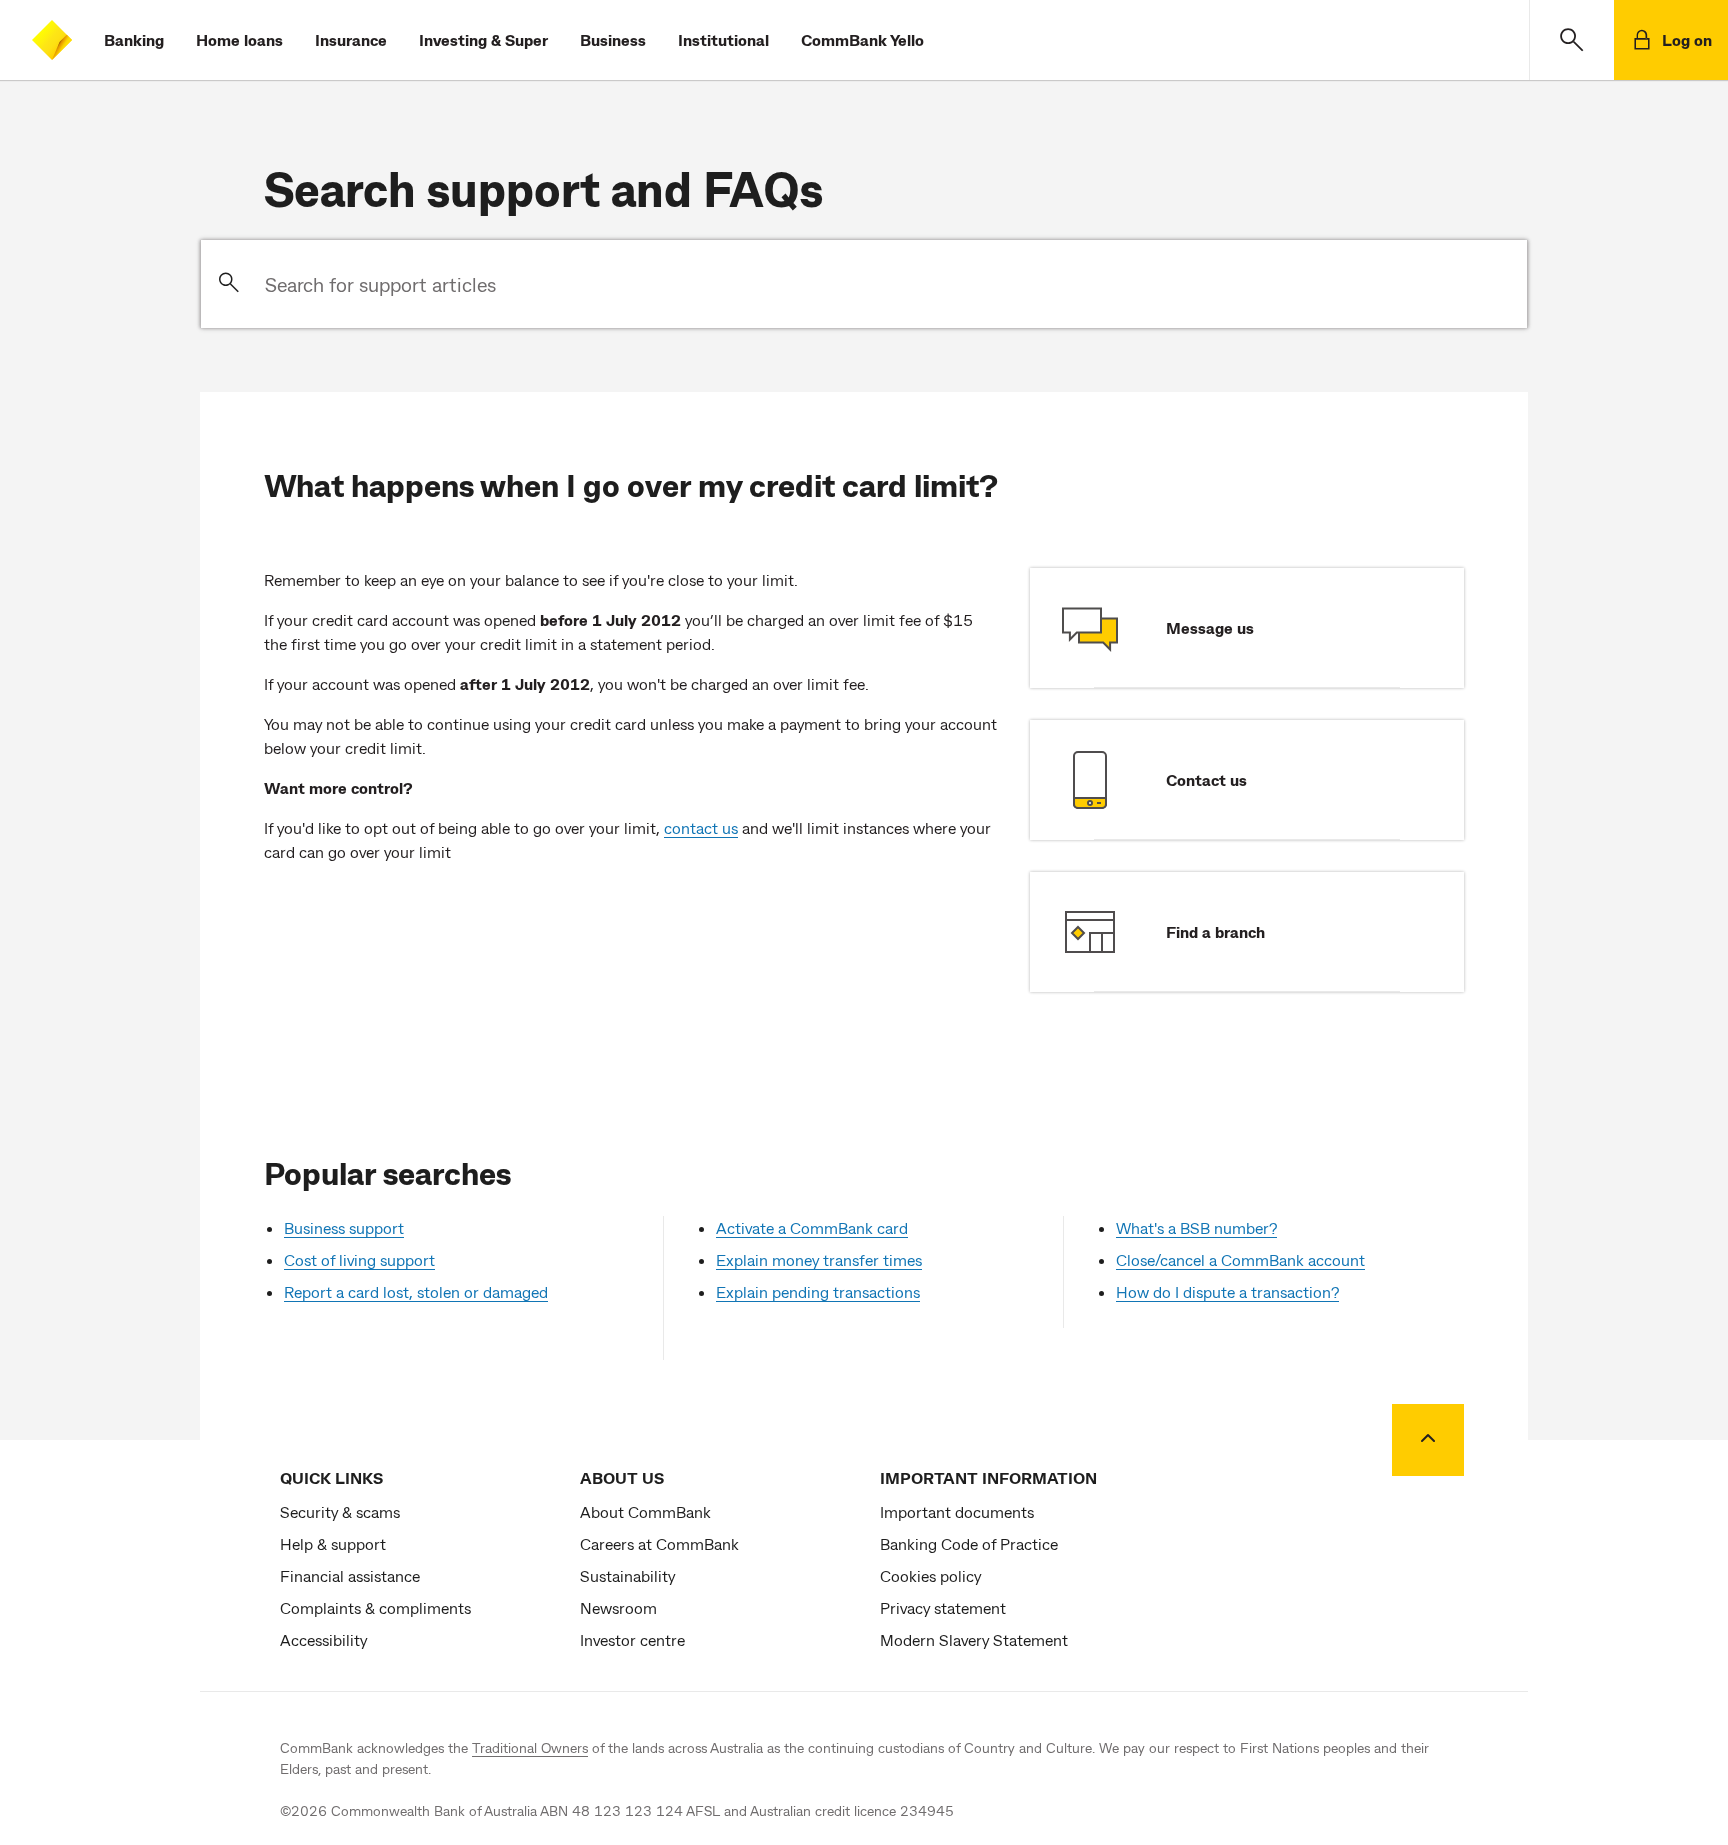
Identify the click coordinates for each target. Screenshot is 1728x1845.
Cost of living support (359, 1259)
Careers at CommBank (659, 1543)
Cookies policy (930, 1575)
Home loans (239, 39)
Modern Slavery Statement (974, 1639)
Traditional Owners (530, 1747)
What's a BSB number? (1196, 1227)
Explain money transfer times (819, 1259)
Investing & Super (483, 39)
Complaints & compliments (375, 1607)
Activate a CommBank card (812, 1227)
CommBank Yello (862, 39)
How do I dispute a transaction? (1227, 1291)
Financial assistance (350, 1575)
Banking (134, 39)
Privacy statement (943, 1607)
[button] (1571, 40)
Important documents (957, 1511)
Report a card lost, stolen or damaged (416, 1291)
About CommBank (645, 1511)
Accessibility (323, 1639)
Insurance (351, 39)
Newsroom (618, 1607)
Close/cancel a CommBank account (1240, 1259)
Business (613, 39)
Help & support (333, 1543)
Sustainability (627, 1575)
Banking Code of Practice (969, 1543)
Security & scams (340, 1511)
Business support (344, 1227)
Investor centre (632, 1639)
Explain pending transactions (818, 1291)
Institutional (723, 39)
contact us (701, 827)
